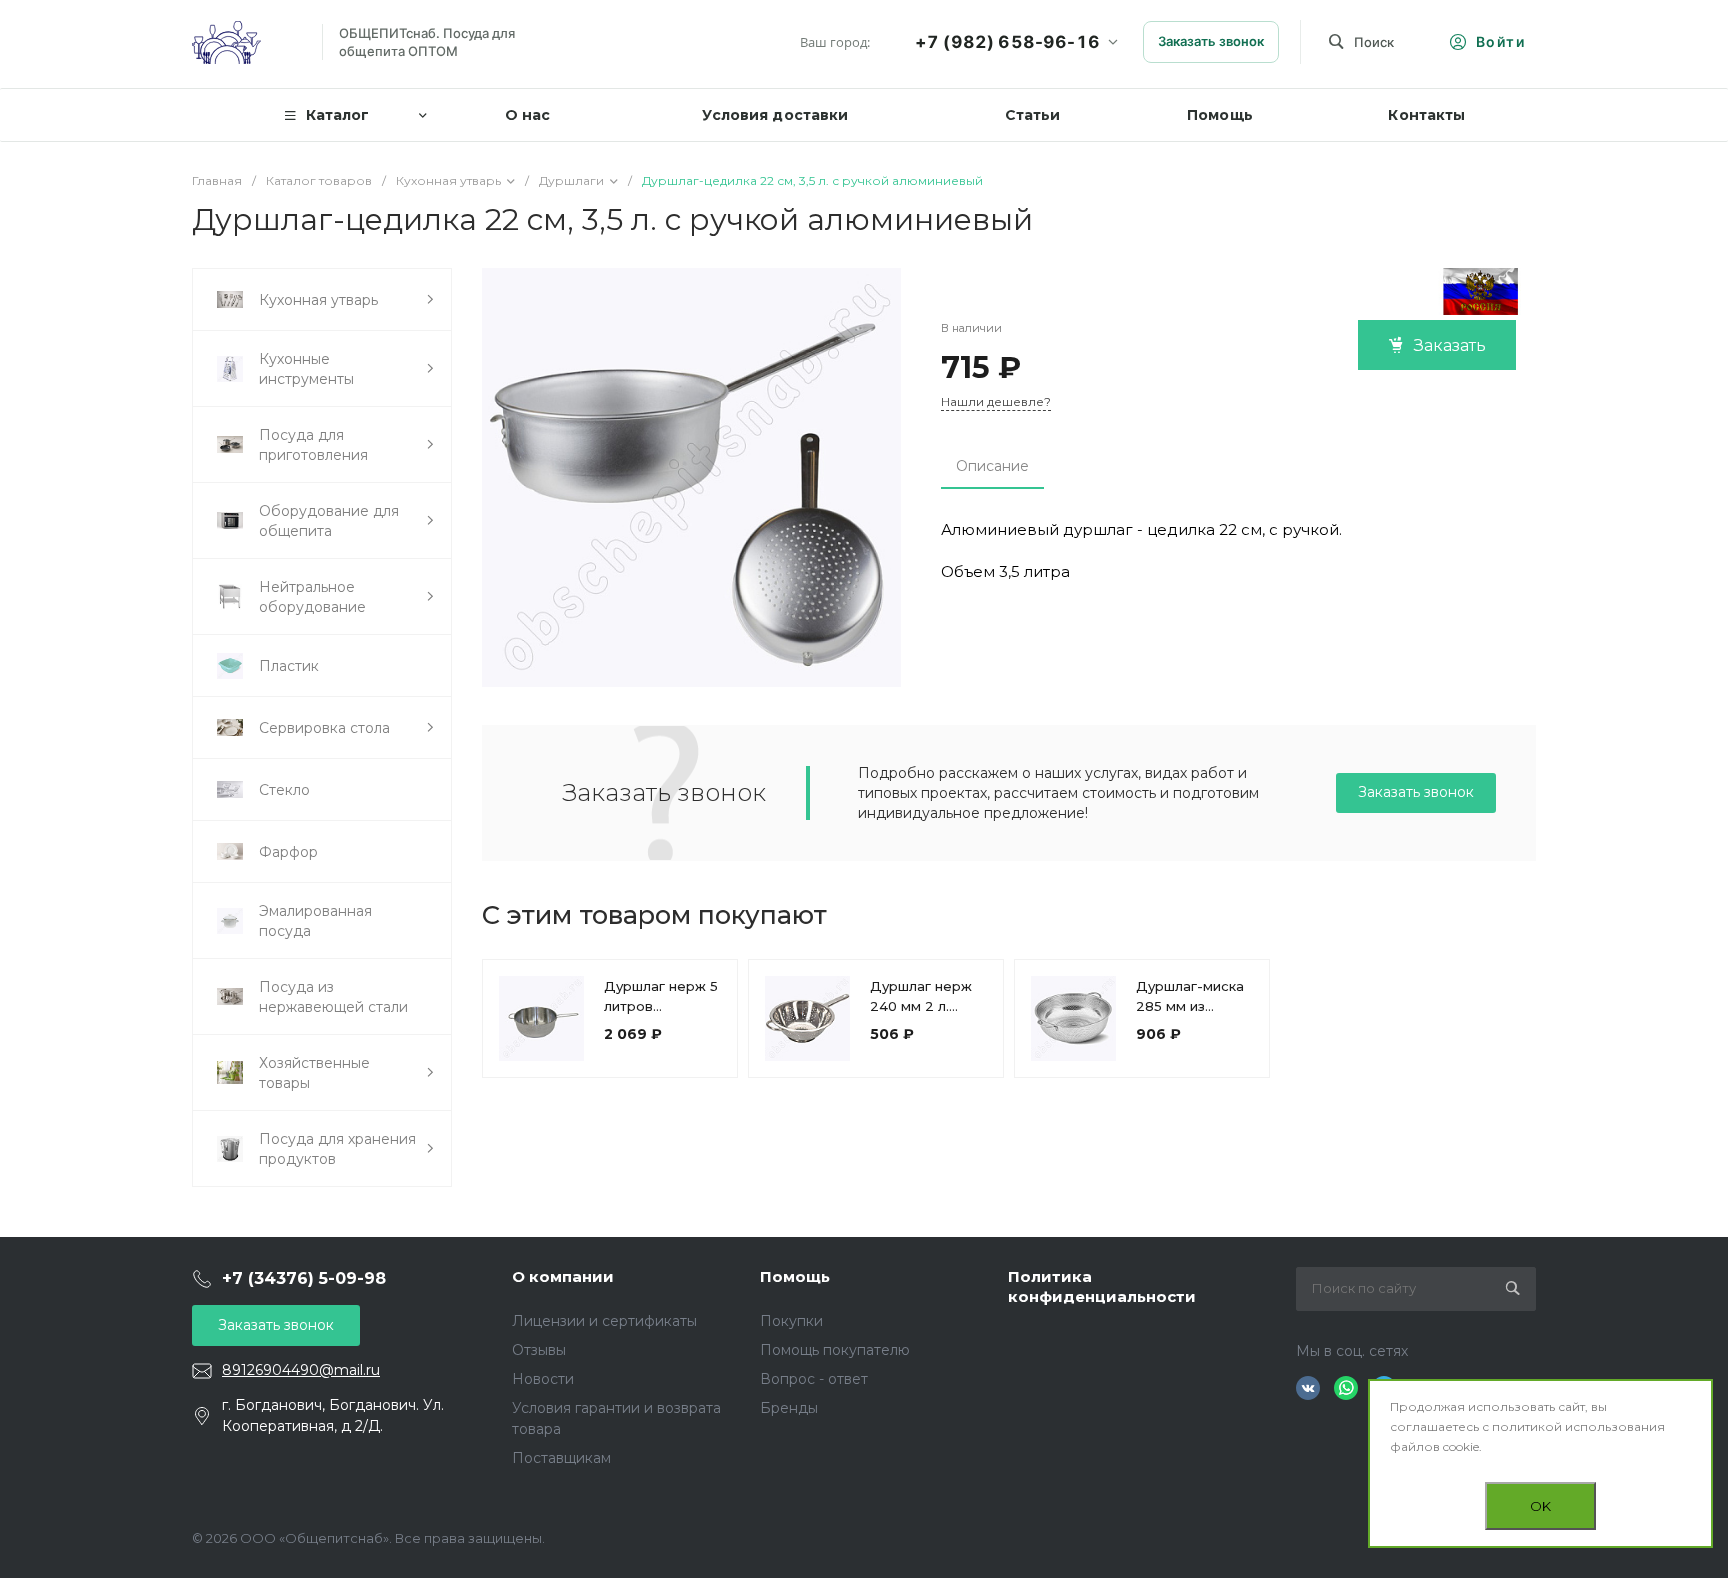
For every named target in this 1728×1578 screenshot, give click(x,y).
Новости (543, 1379)
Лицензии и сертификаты (604, 1321)
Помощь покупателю (835, 1350)
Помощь (795, 1276)
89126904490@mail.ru (301, 1370)
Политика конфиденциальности (1102, 1286)
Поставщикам (561, 1458)
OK (1540, 1506)
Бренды (789, 1408)
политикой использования (1578, 1426)
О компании (563, 1276)
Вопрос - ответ (814, 1379)
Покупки (791, 1321)
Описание (992, 466)
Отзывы (539, 1350)
